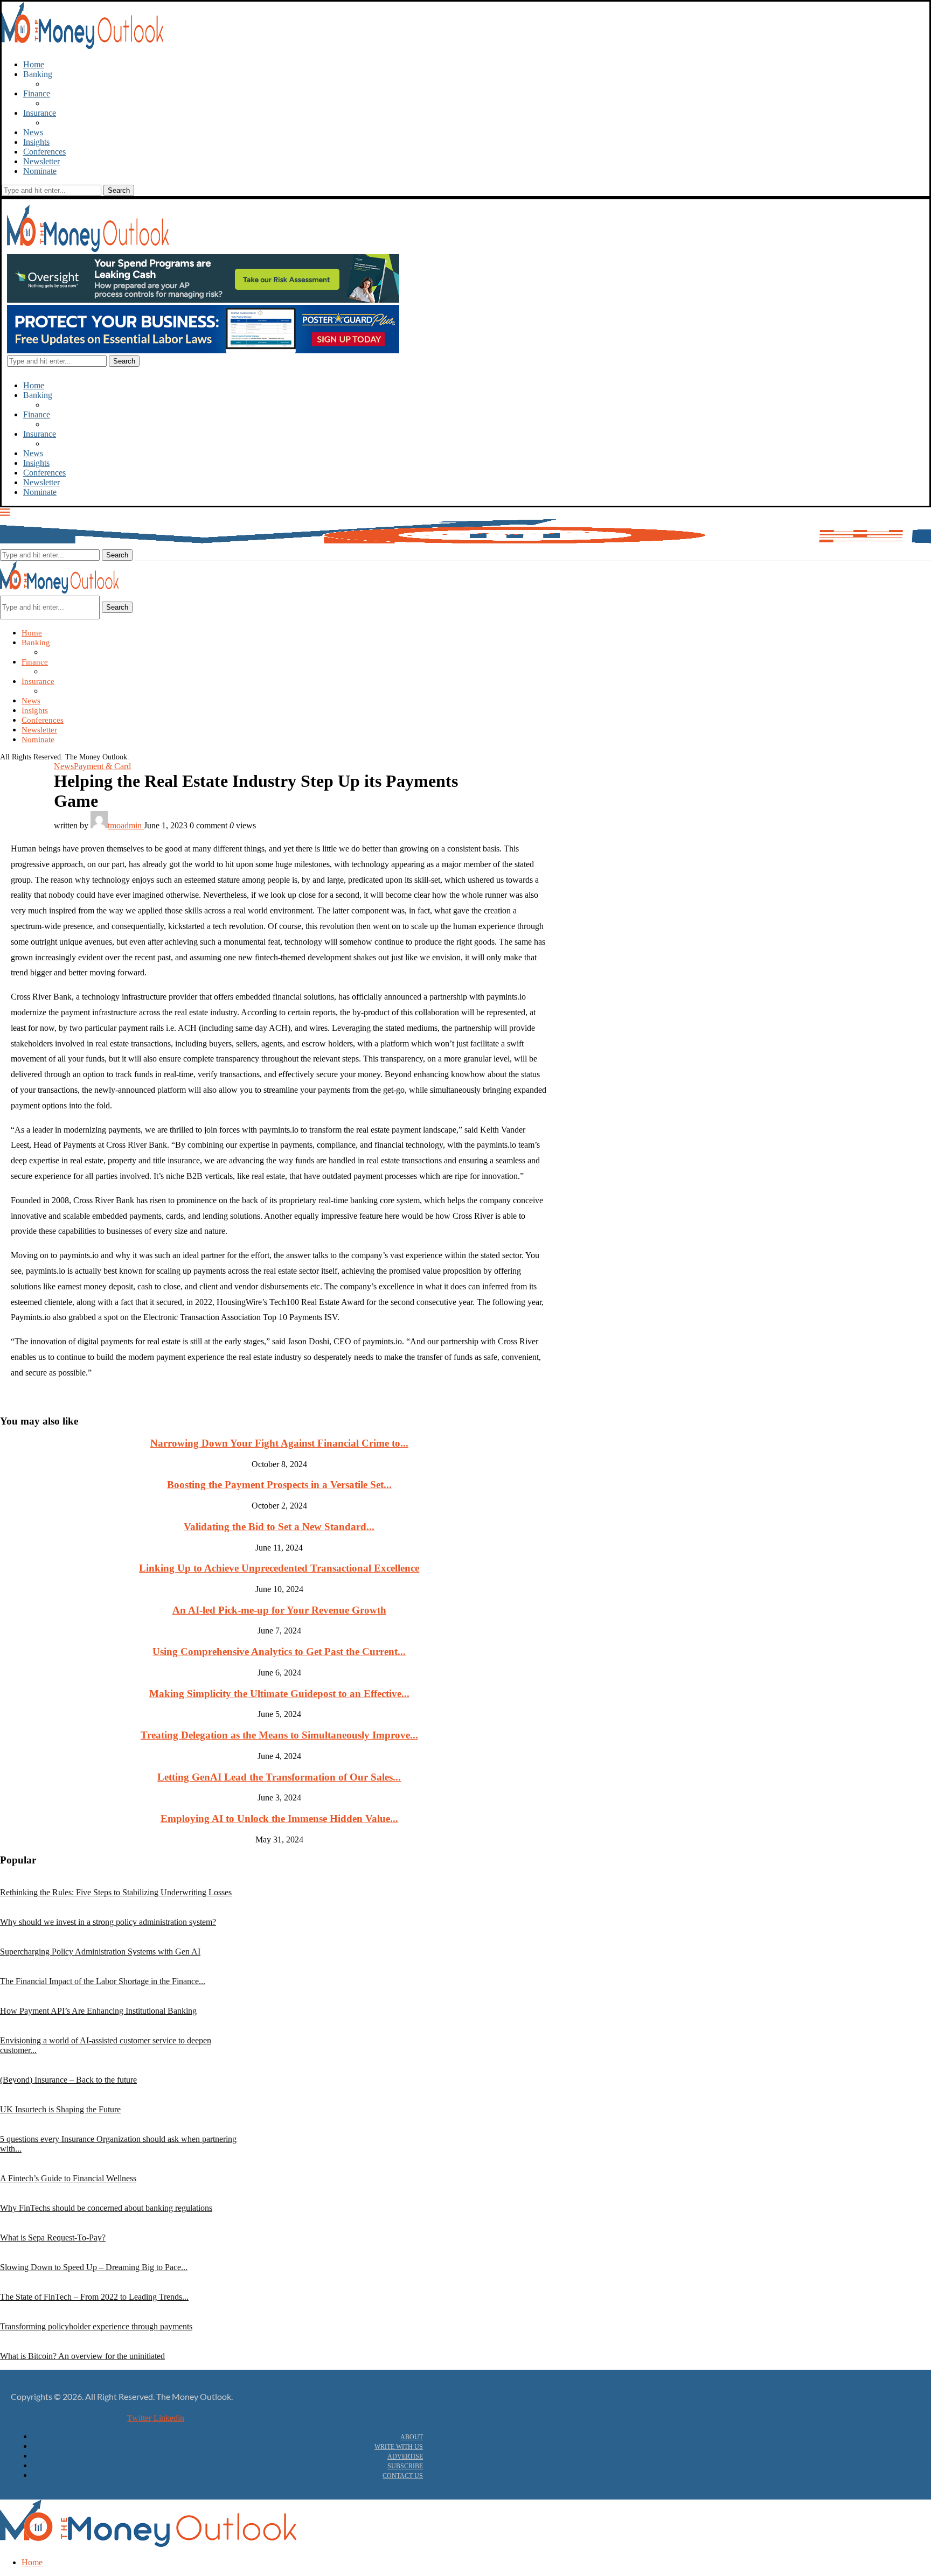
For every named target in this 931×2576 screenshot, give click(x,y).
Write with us (399, 2447)
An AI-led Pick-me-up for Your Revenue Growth (279, 1610)
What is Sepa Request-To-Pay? (53, 2238)
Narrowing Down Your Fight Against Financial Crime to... (279, 1443)
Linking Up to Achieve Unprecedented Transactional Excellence (279, 1568)
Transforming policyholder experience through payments (96, 2326)
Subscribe (405, 2466)
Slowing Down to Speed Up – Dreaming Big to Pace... (94, 2267)
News (33, 132)
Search (117, 607)
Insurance (40, 113)
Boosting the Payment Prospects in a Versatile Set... (279, 1485)
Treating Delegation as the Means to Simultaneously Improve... (279, 1735)
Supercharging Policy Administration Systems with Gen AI (100, 1952)
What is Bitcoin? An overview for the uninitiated (82, 2356)
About (412, 2437)
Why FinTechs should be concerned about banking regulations (106, 2208)
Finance (37, 93)
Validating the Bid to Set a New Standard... (279, 1527)
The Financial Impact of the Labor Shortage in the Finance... (103, 1981)
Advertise (405, 2456)
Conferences (44, 152)
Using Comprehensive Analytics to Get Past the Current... (279, 1652)
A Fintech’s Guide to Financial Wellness (68, 2178)
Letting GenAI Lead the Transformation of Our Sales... (279, 1777)
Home (34, 64)
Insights (36, 142)
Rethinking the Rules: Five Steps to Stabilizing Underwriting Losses (116, 1892)
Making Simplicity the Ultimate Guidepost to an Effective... (279, 1694)
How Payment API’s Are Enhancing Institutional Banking (98, 2011)
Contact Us (403, 2476)
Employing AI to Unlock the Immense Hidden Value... (279, 1818)
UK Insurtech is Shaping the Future (60, 2109)
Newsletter (41, 161)
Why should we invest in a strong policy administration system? (108, 1922)
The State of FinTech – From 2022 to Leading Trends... (94, 2297)
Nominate (40, 171)
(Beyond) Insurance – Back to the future (68, 2080)
